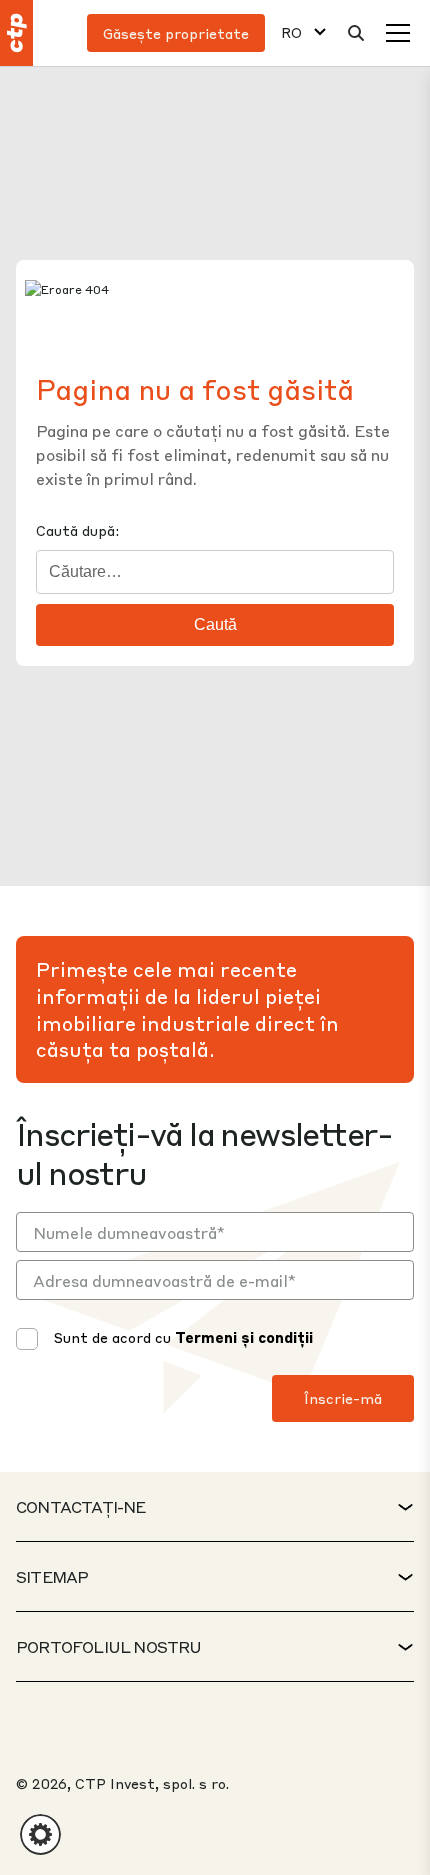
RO (291, 32)
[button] (40, 1834)
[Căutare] (356, 33)
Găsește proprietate (176, 33)
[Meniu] (398, 33)
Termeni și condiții (244, 1337)
